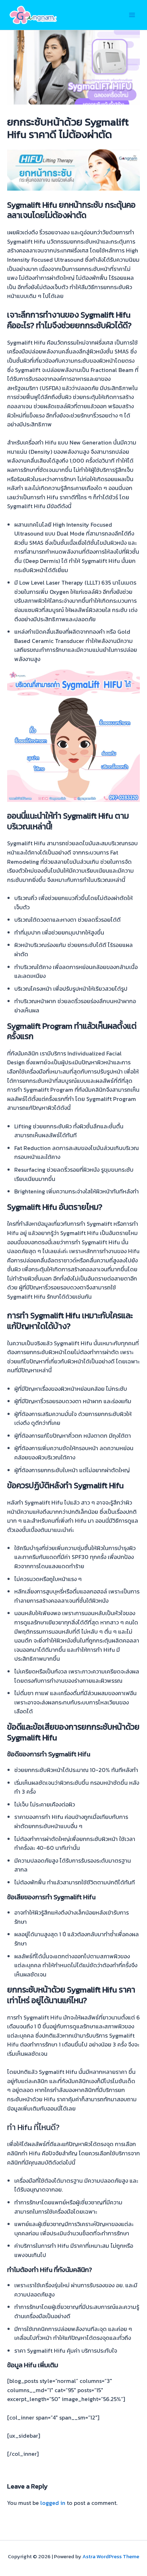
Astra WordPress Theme (111, 2556)
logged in (53, 2503)
